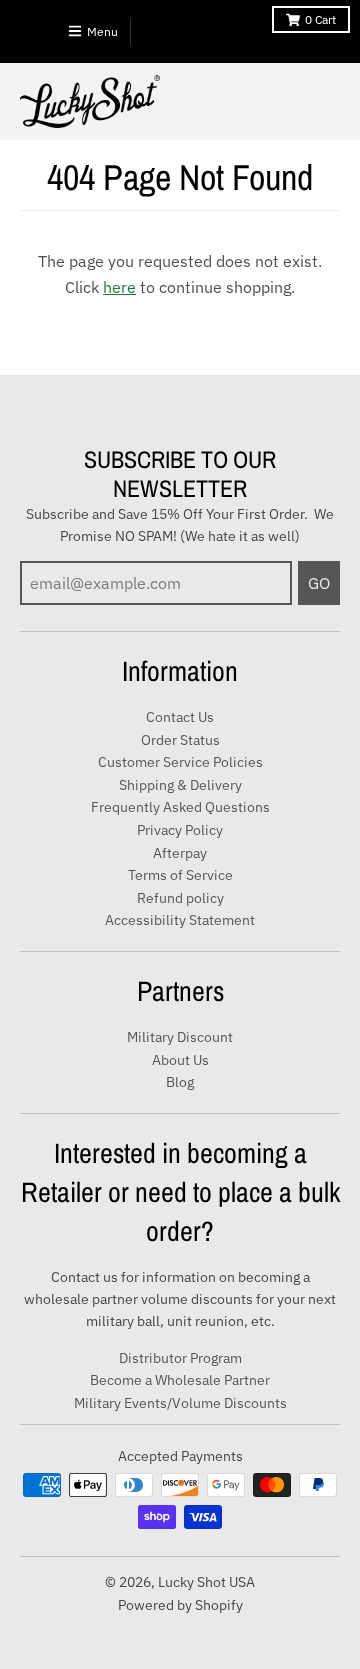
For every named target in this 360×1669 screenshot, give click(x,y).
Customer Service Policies (180, 762)
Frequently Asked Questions (180, 807)
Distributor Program (180, 1358)
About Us (180, 1060)
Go (319, 583)
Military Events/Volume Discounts (180, 1403)
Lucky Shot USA (206, 1582)
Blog (180, 1082)
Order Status (180, 740)
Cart (320, 19)
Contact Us (180, 717)
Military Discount (180, 1037)
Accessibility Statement (180, 920)
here (119, 287)
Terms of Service (180, 875)
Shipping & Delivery (180, 785)
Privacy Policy (180, 830)
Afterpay (180, 853)
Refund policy (180, 898)
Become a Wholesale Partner (180, 1380)
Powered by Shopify (180, 1605)
